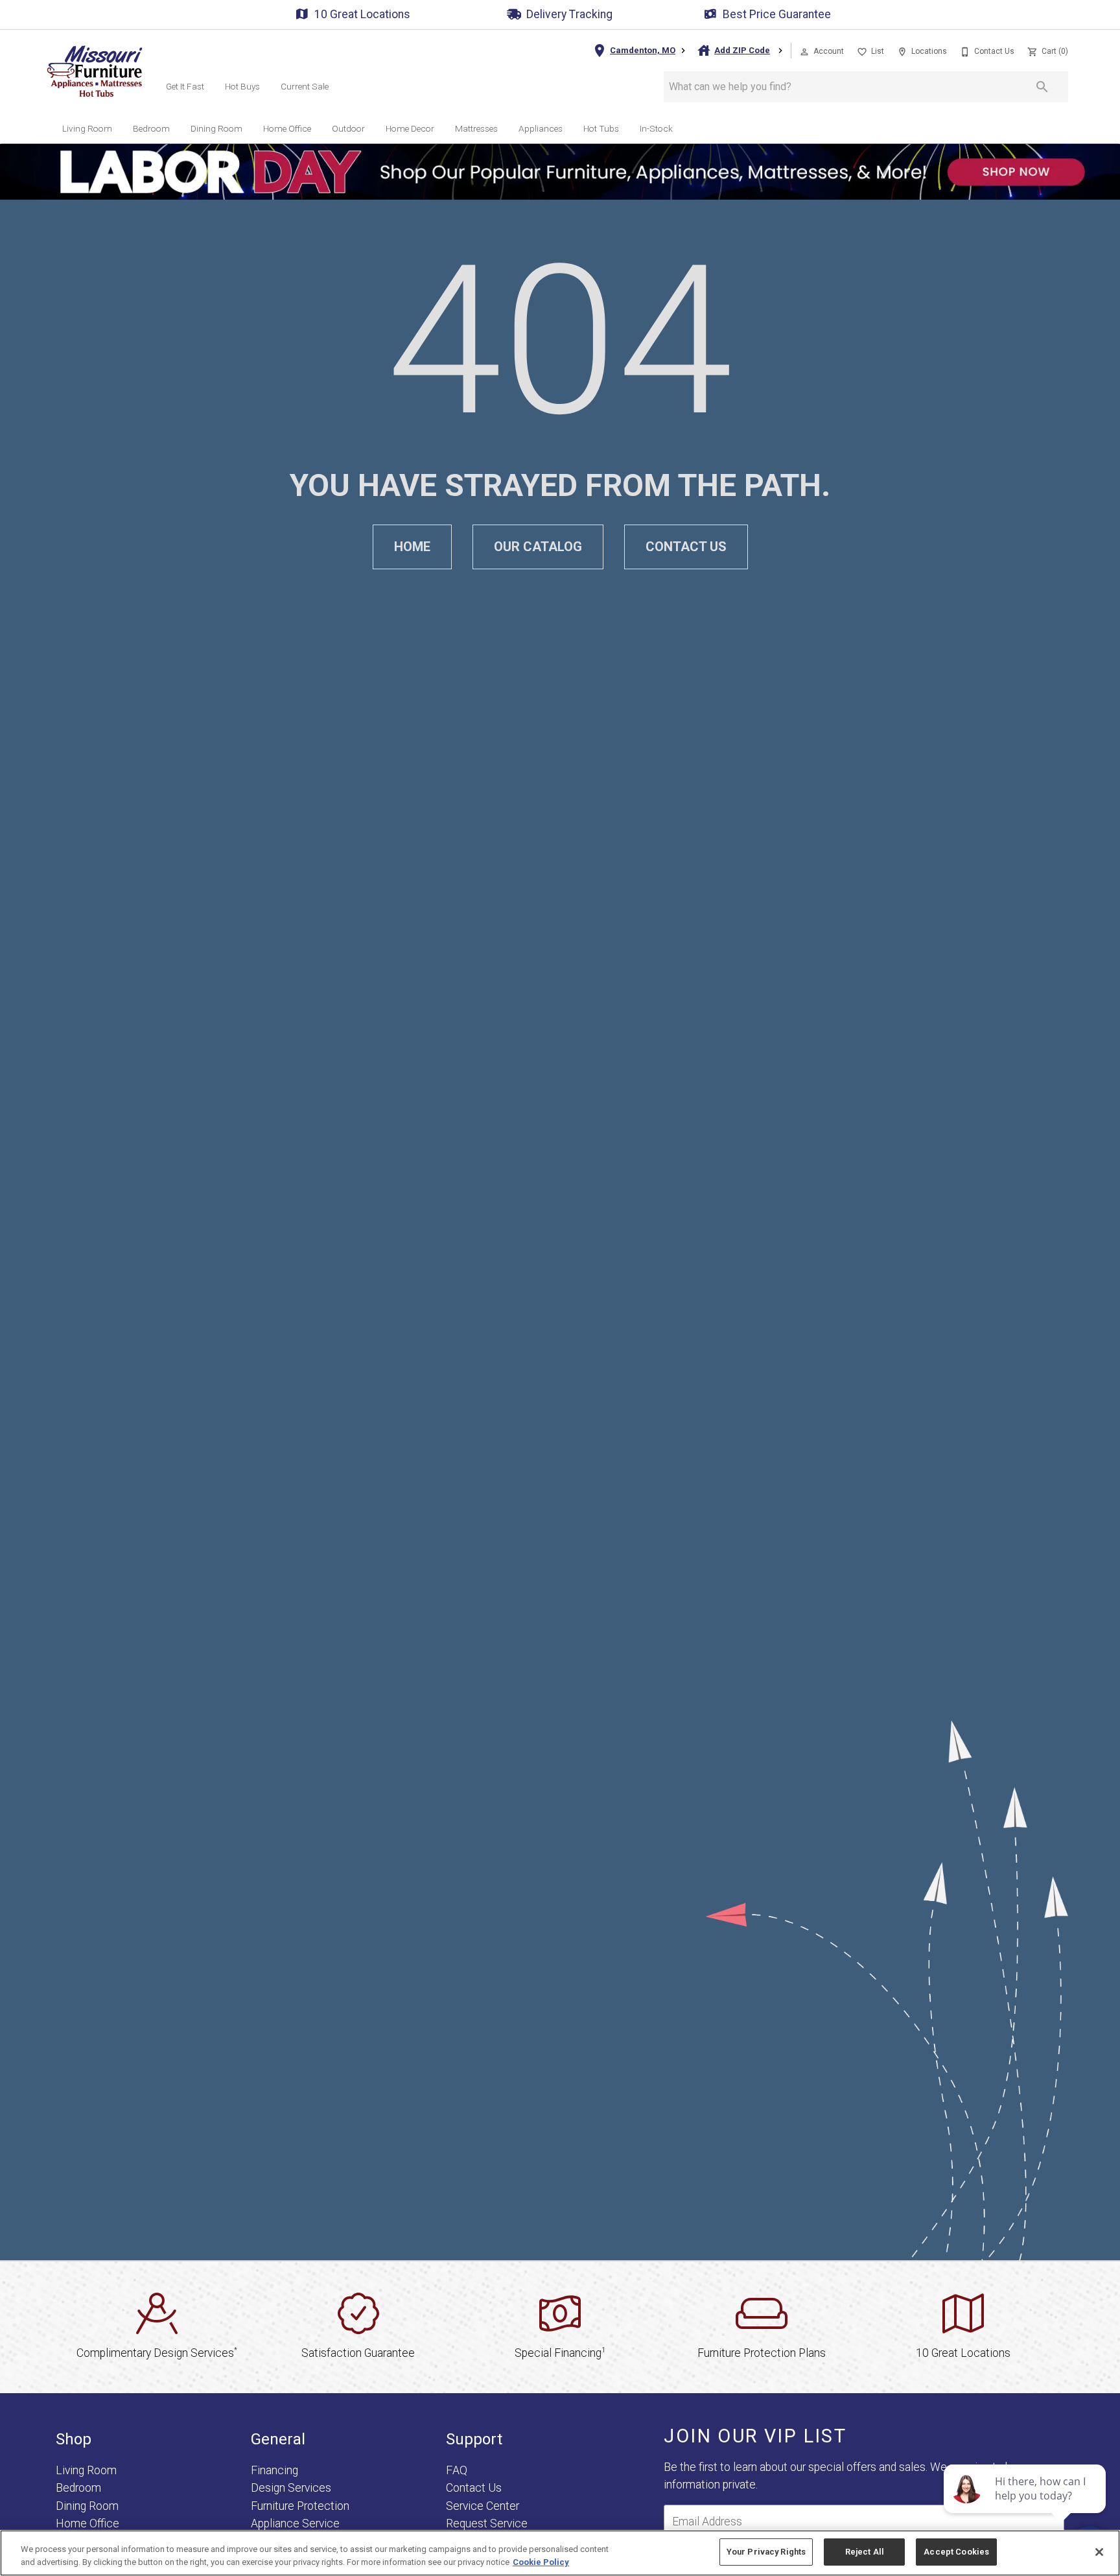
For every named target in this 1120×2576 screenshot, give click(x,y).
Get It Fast (185, 86)
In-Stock (656, 128)
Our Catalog (538, 547)
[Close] (1099, 2552)
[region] (560, 2553)
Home (412, 547)
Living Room (87, 128)
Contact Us (686, 547)
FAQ (457, 2470)
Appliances (541, 128)
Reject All (865, 2552)
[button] (804, 52)
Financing (274, 2470)
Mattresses (476, 128)
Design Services (291, 2488)
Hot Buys (242, 86)
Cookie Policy (541, 2562)
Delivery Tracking (569, 14)
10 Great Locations (362, 14)
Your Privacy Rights (766, 2552)
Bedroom (151, 128)
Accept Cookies (956, 2552)
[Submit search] (1042, 87)
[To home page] (95, 71)
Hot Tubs (601, 128)
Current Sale (305, 86)
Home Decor (410, 128)
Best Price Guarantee (777, 14)
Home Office (287, 128)
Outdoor (348, 128)
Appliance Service (295, 2523)
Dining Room (216, 128)
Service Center (483, 2506)
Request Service (487, 2523)
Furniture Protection (300, 2506)
